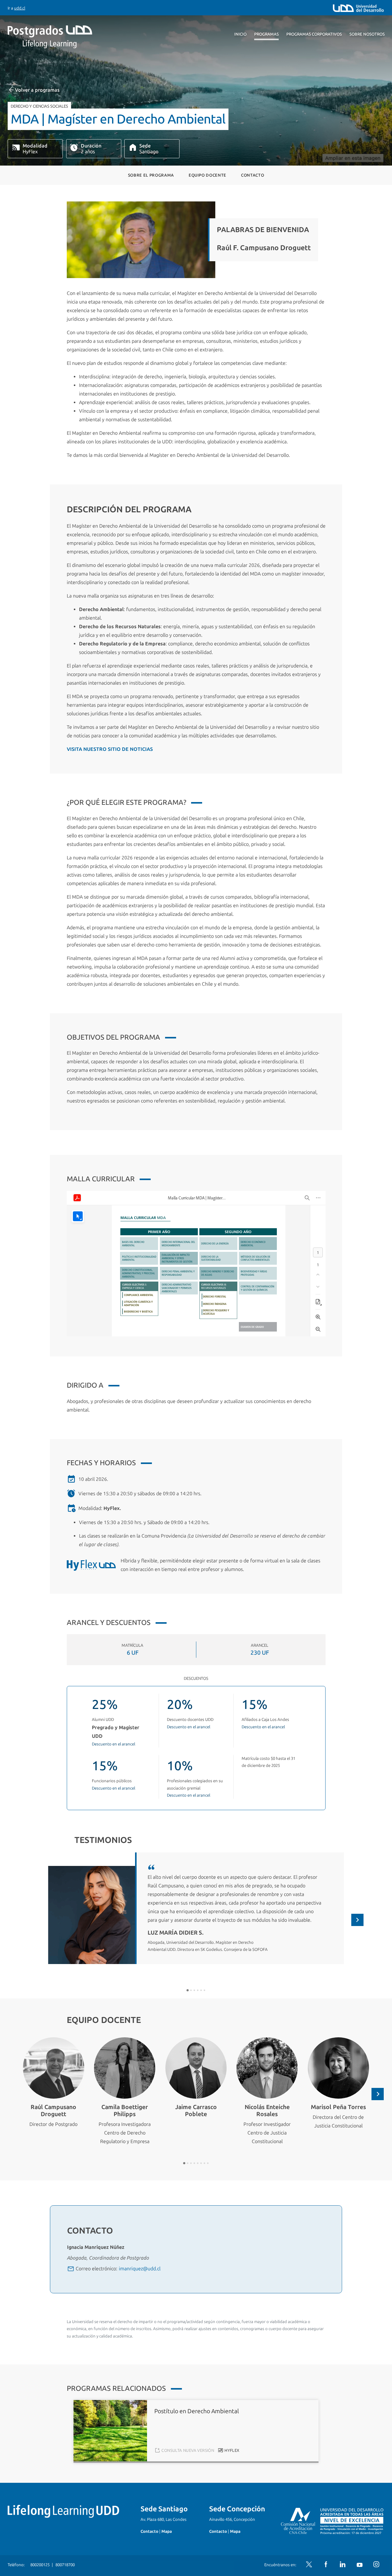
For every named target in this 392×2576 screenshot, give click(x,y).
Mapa (167, 2531)
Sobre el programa (151, 175)
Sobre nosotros (367, 34)
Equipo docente (207, 175)
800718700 (65, 2565)
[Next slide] (357, 1920)
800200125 (40, 2565)
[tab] (188, 1990)
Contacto (253, 175)
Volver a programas (37, 90)
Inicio (240, 34)
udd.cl (20, 8)
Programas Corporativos (314, 34)
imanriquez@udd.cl (140, 2269)
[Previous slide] (35, 1920)
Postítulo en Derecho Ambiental (197, 2411)
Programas (266, 34)
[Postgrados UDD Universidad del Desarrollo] (64, 37)
